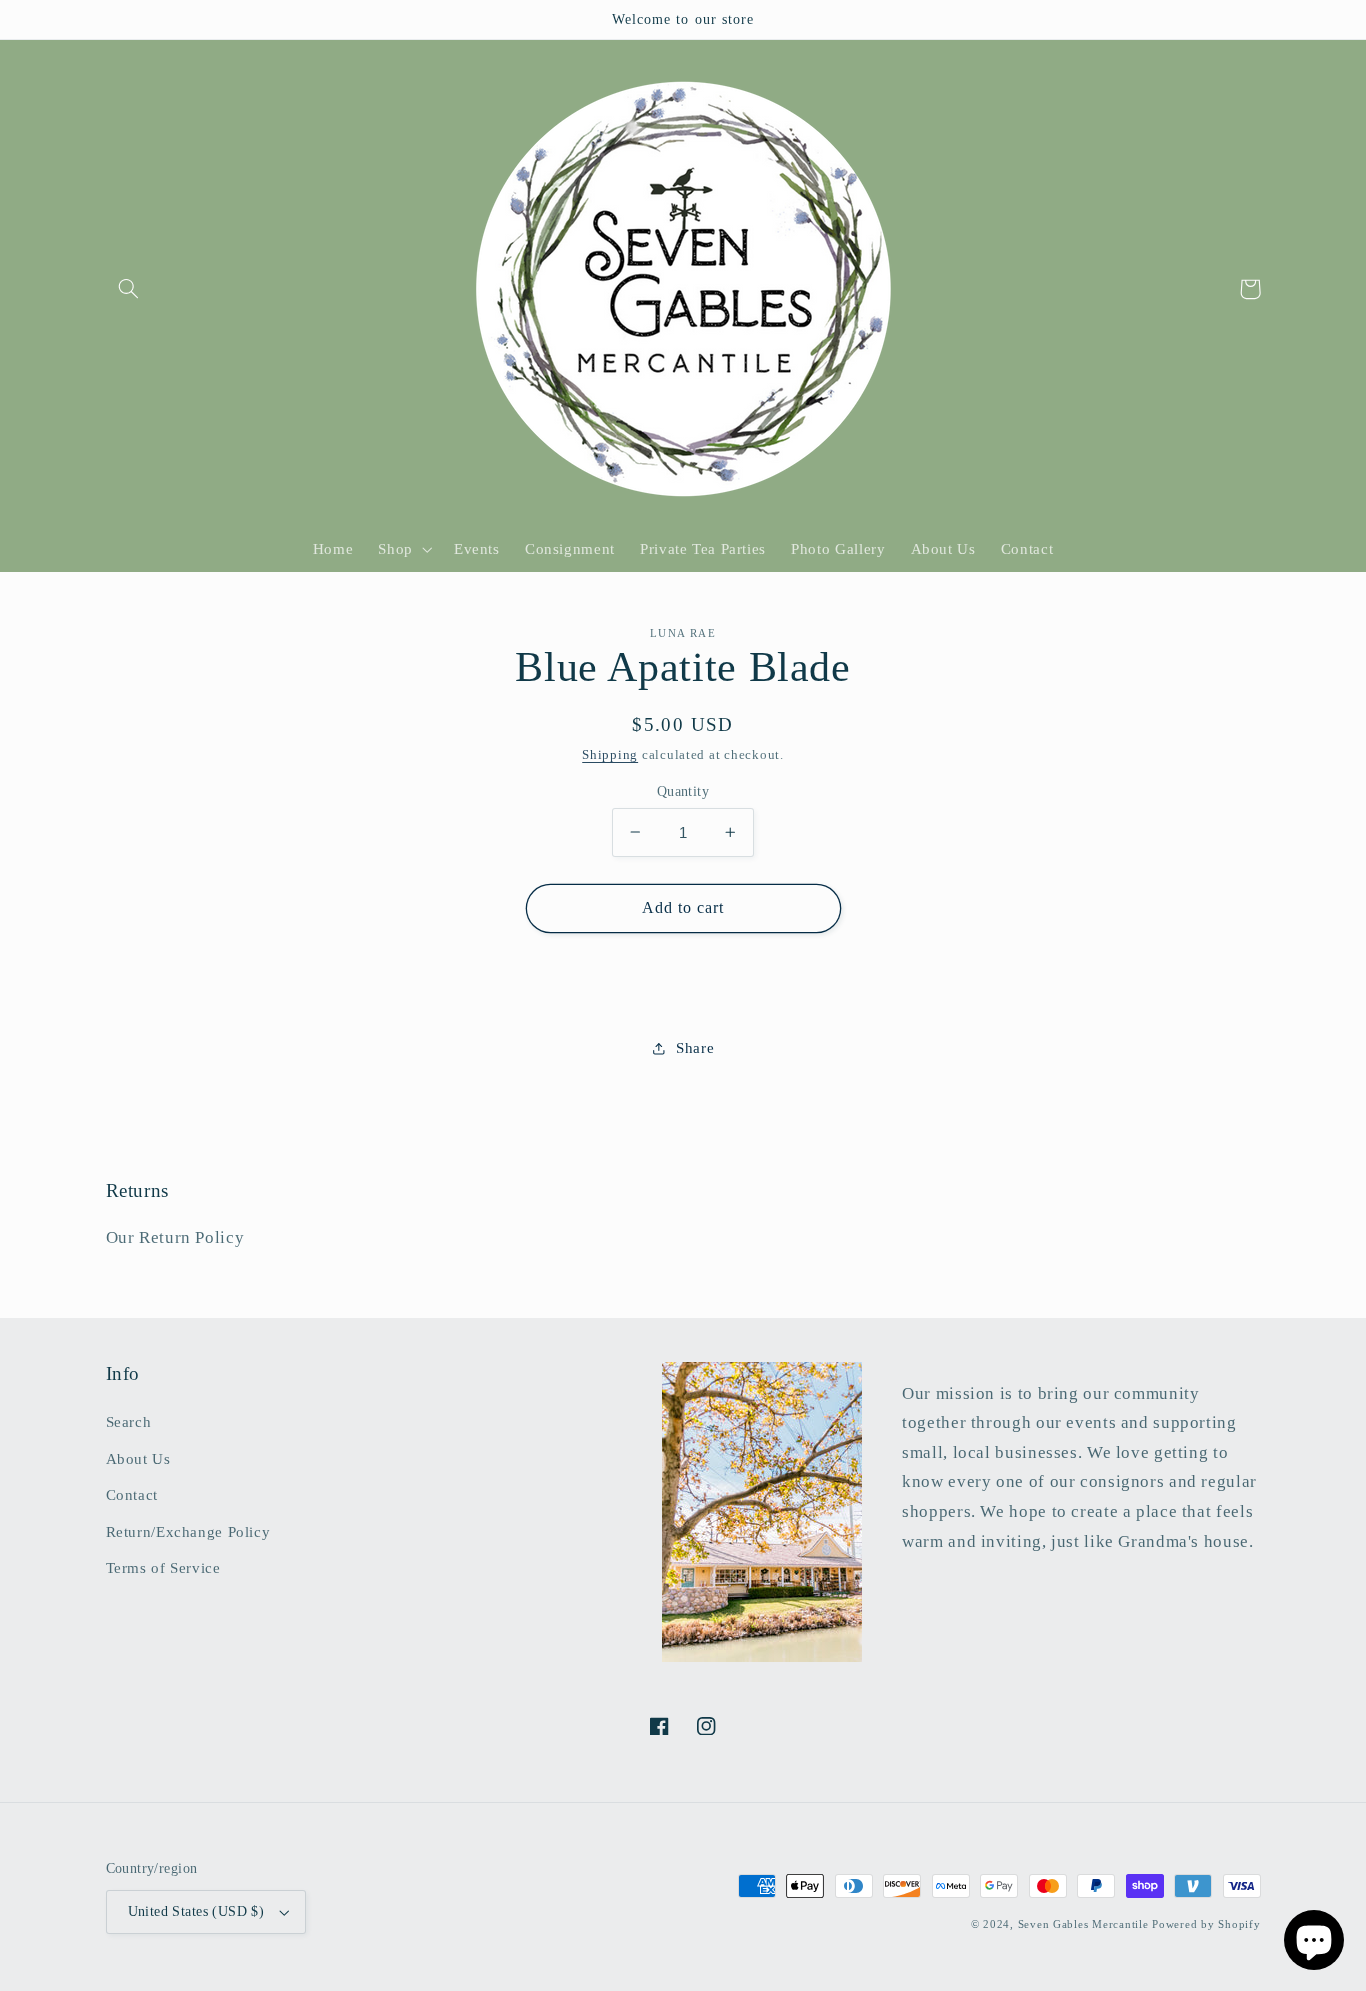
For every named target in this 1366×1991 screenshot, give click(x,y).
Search (129, 1422)
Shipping (610, 755)
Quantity (683, 790)
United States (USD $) (196, 1911)
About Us (138, 1459)
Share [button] (695, 1047)
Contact (132, 1495)
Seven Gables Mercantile (1083, 1924)
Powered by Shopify (1206, 1924)
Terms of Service (163, 1568)
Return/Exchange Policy (188, 1532)
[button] (129, 289)
